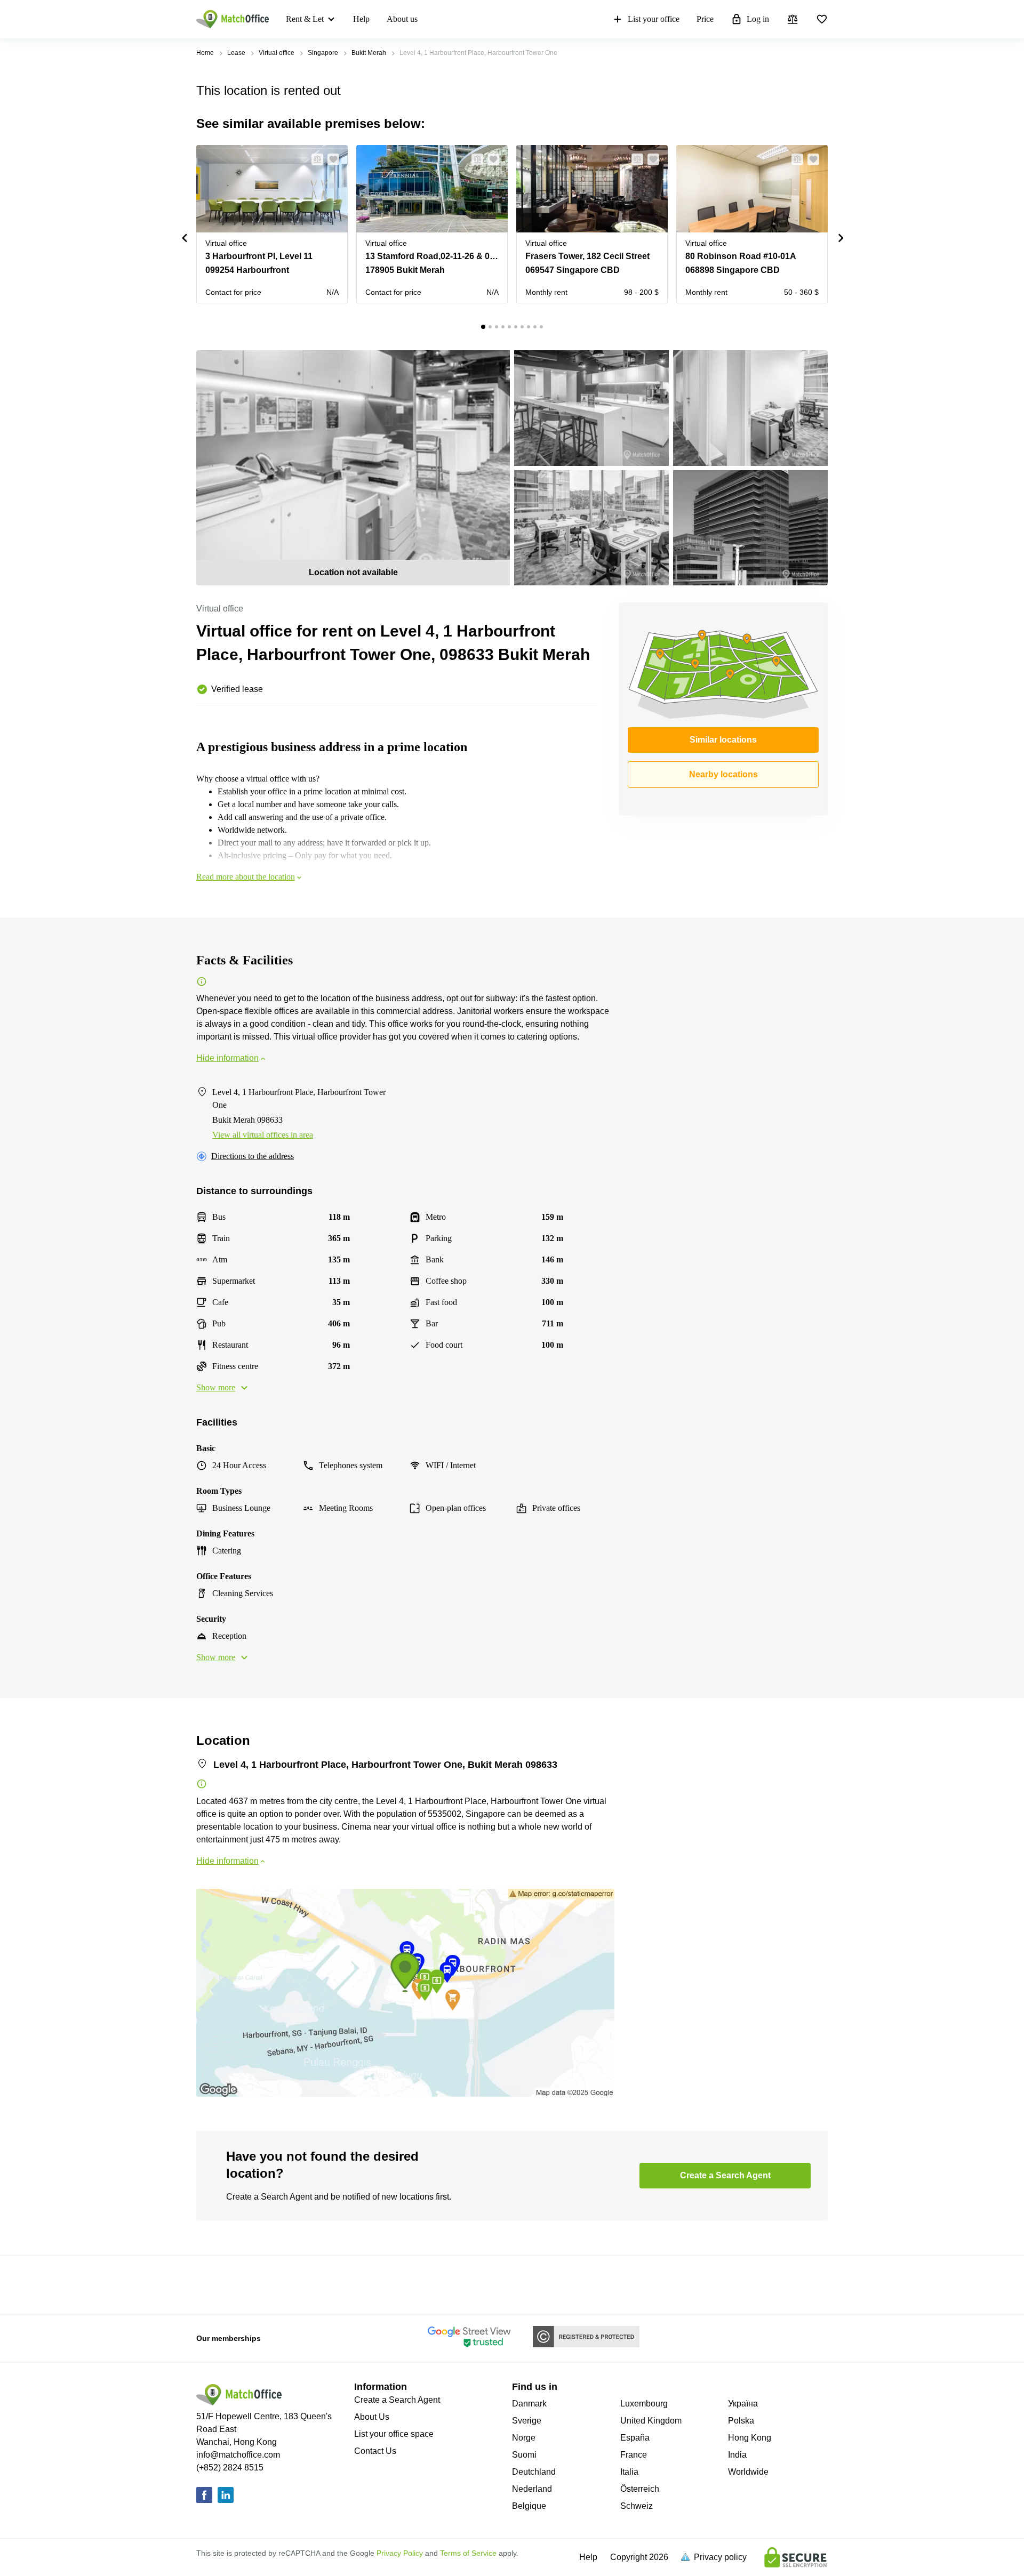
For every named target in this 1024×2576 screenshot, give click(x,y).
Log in (758, 19)
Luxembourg (644, 2404)
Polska (741, 2421)
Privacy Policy (400, 2553)
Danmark (529, 2404)
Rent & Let (305, 19)
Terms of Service (468, 2553)
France (634, 2455)
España (635, 2438)
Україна (743, 2404)
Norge (524, 2438)
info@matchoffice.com (238, 2455)
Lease (236, 53)
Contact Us (375, 2451)
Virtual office (277, 53)
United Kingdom (651, 2421)
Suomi (524, 2455)
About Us (372, 2417)
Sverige (527, 2421)
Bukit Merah (369, 53)
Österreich (640, 2489)
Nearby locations (723, 774)
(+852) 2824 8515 (230, 2468)
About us (402, 19)
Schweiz (637, 2506)
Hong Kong (750, 2438)
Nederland (532, 2489)
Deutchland (534, 2472)
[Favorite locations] (822, 19)
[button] (314, 159)
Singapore (323, 53)
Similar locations (723, 740)
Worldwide (748, 2472)
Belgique (529, 2506)
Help (361, 19)
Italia (629, 2472)
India (737, 2455)
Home (205, 53)
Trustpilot (212, 2284)
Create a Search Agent (397, 2400)
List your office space (394, 2434)
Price (705, 19)
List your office (654, 19)
